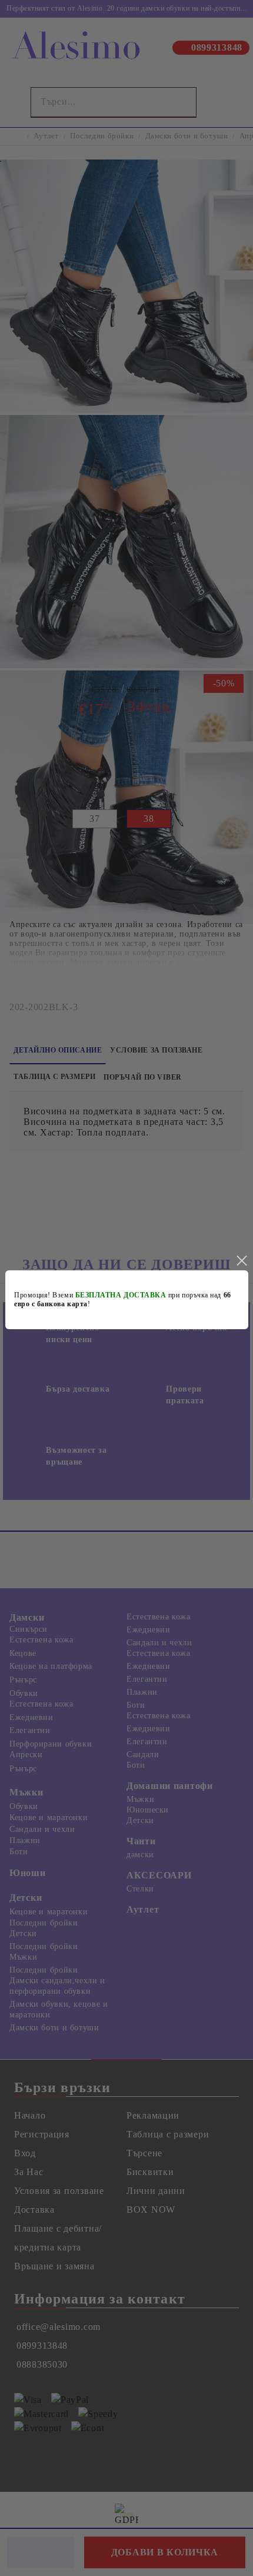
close (241, 1261)
